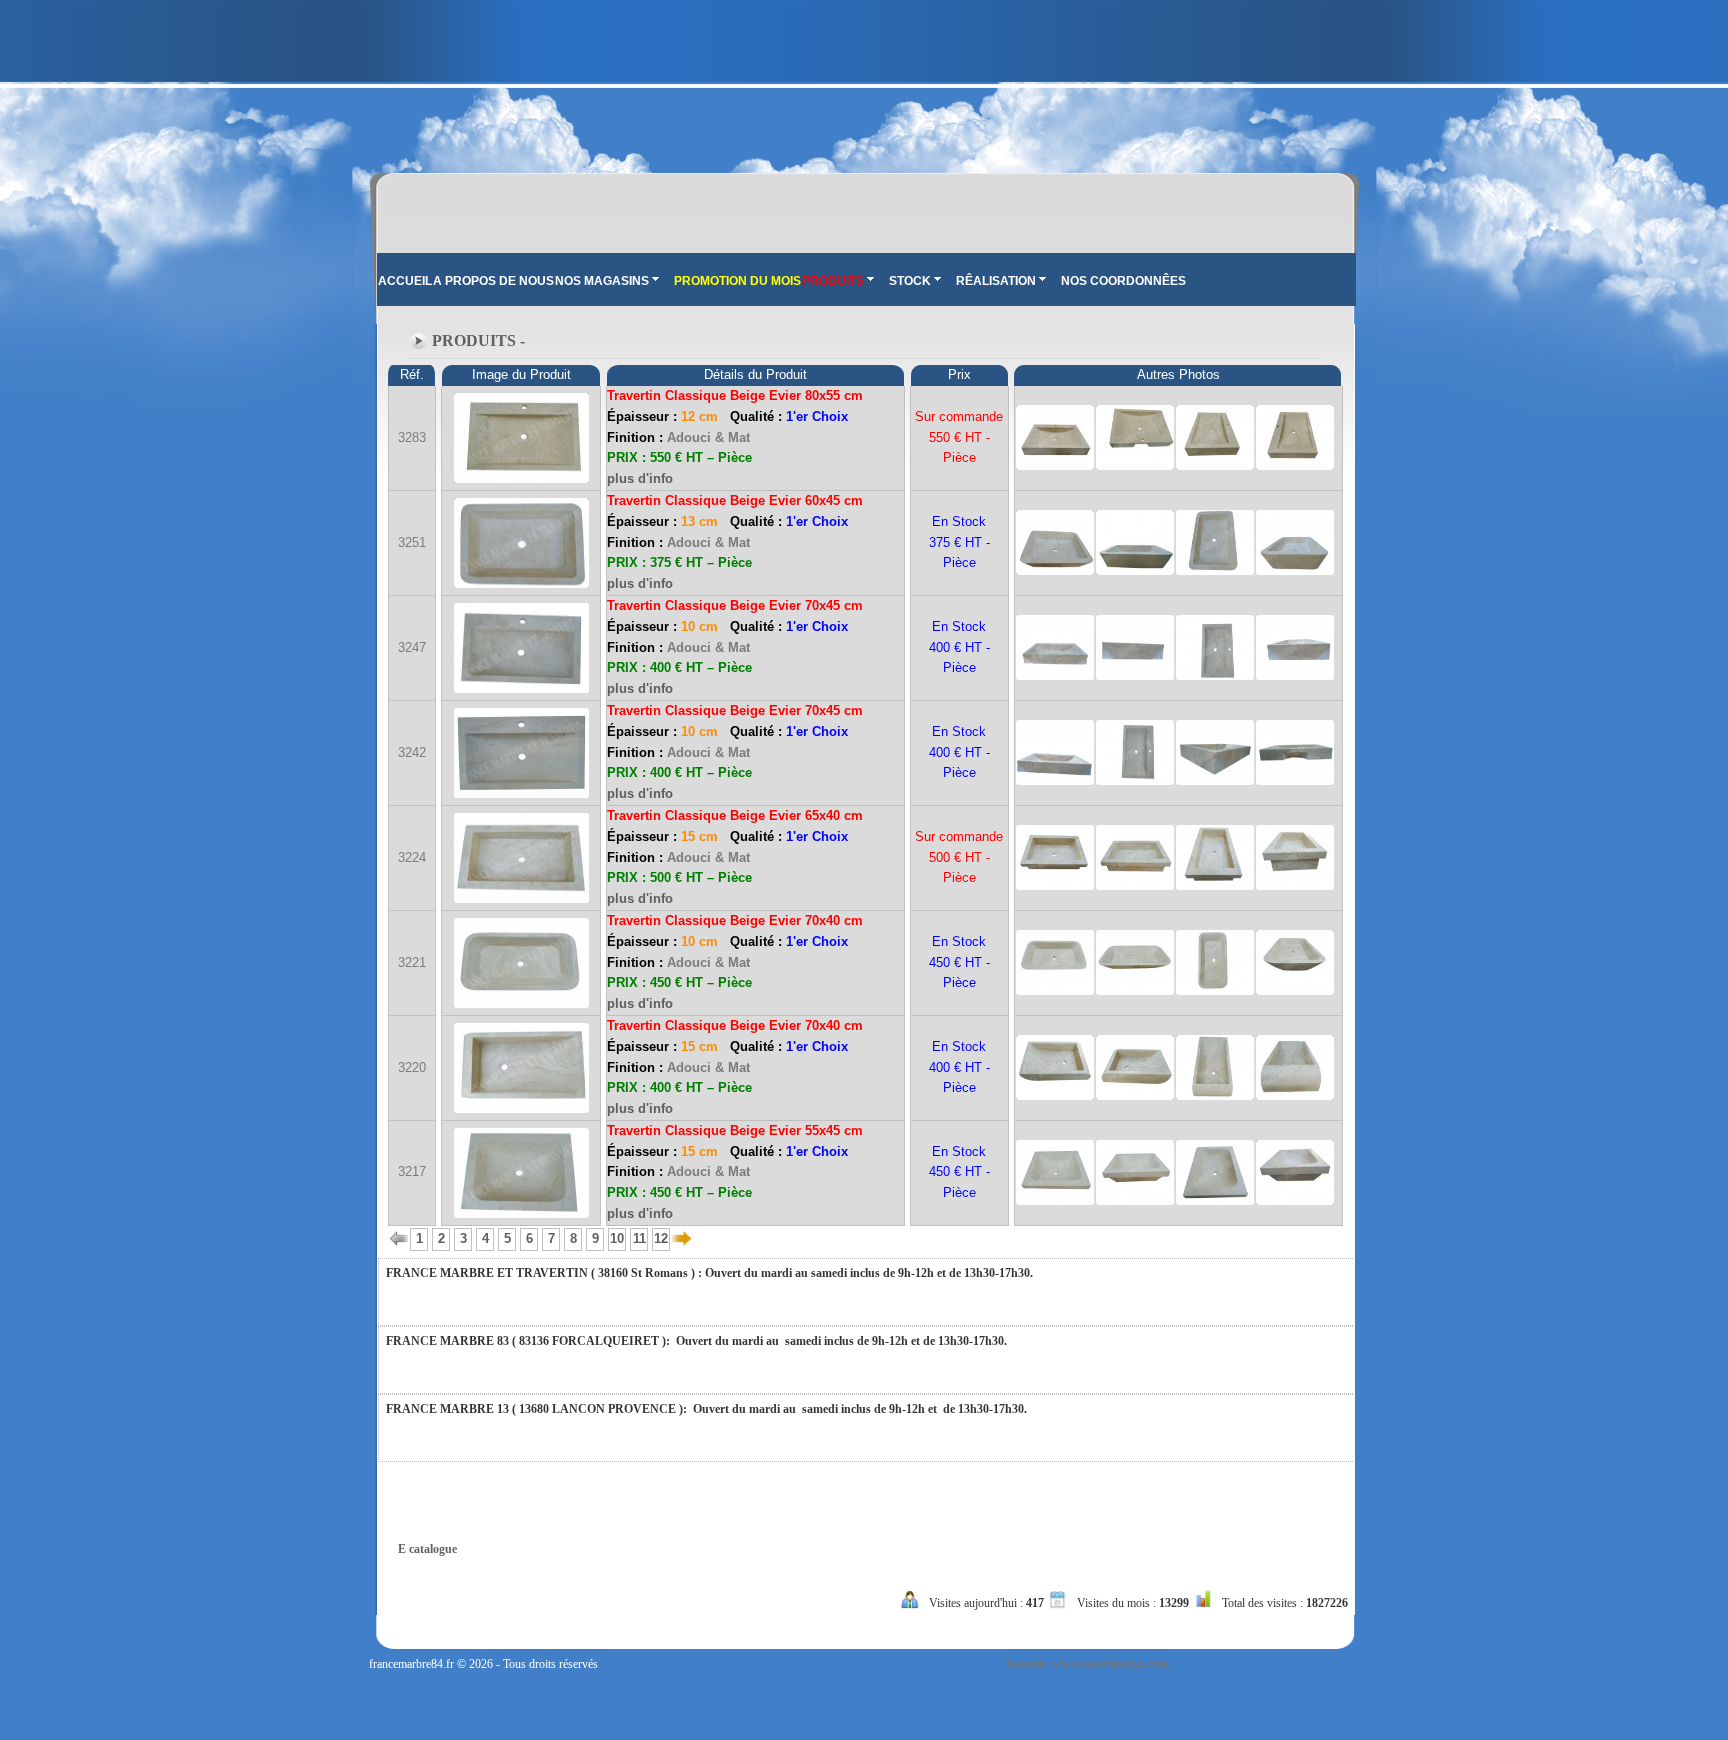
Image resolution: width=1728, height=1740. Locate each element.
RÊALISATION (996, 281)
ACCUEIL (405, 281)
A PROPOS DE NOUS (493, 281)
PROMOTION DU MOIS (737, 281)
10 (617, 1238)
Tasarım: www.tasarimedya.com (1086, 1664)
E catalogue (427, 1549)
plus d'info (640, 478)
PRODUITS (833, 281)
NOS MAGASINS (602, 281)
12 (661, 1238)
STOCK (910, 281)
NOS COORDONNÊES (1123, 281)
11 (639, 1238)
